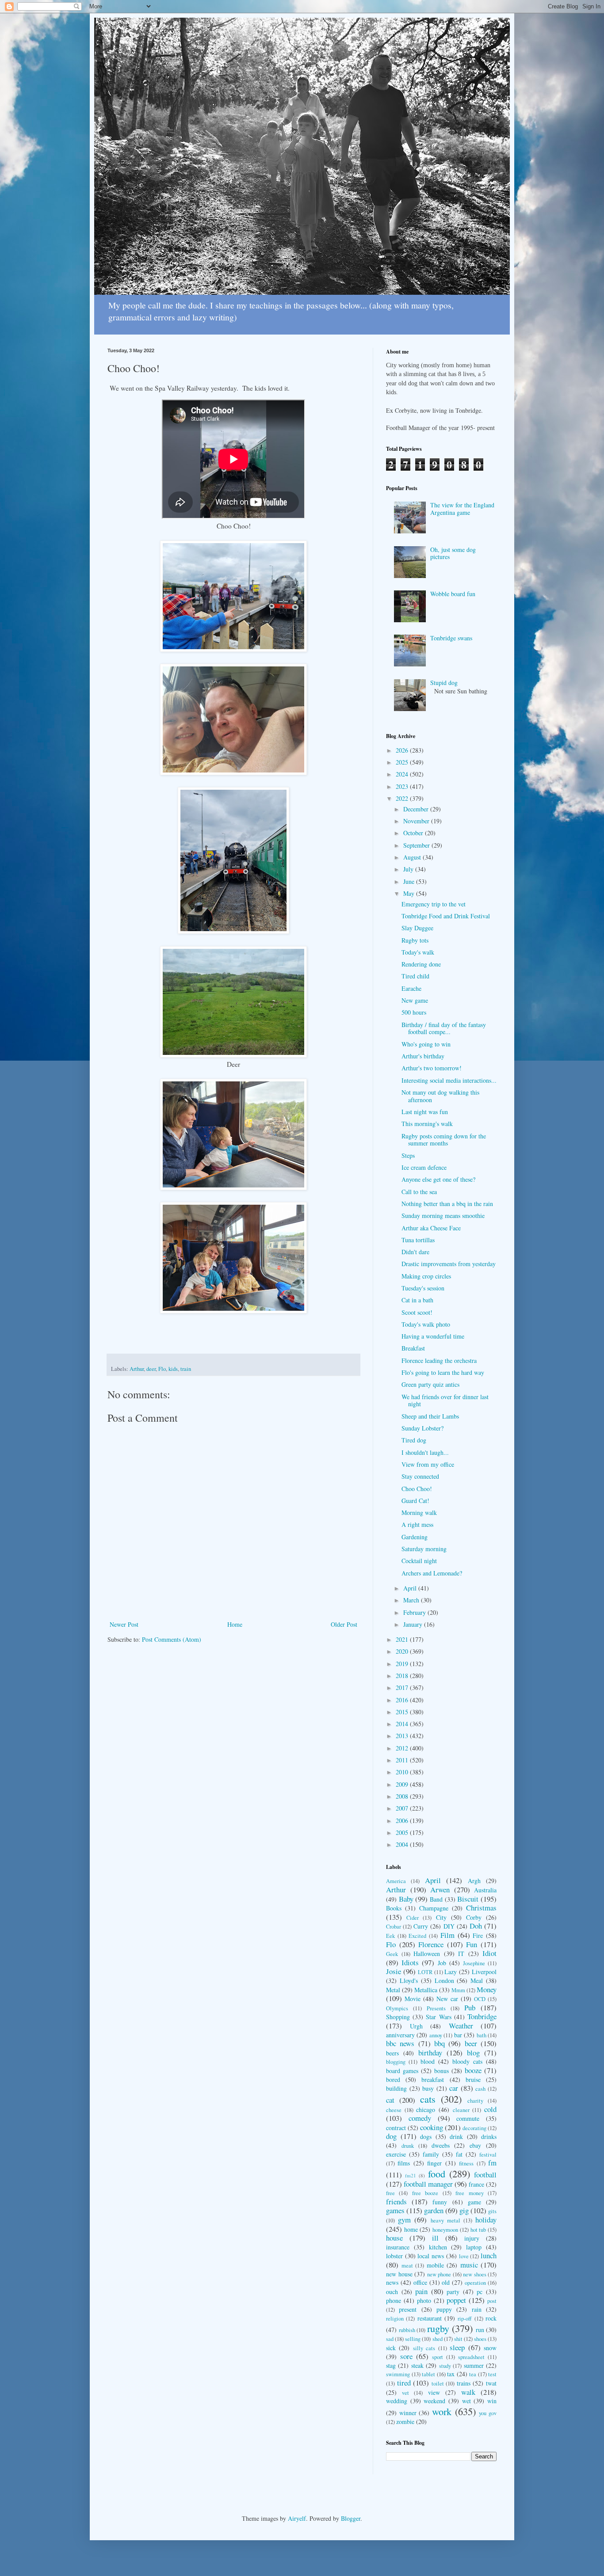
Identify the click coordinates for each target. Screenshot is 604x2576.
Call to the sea (419, 1192)
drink (456, 2137)
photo (424, 2300)
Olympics (397, 2008)
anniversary (400, 2035)
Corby (474, 1917)
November (417, 821)
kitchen (438, 2247)
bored (393, 2079)
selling (413, 2339)
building (396, 2088)
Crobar (394, 1927)
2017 (403, 1688)
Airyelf (297, 2518)
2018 (403, 1676)
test (492, 2374)
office (420, 2282)
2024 (403, 774)
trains (464, 2383)
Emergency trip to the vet (434, 904)
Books (394, 1908)
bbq (440, 2043)
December (417, 809)
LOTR (425, 1972)
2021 (403, 1639)
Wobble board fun (453, 594)
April (411, 1588)
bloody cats (467, 2061)
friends (396, 2201)
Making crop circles (426, 1276)
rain (477, 2309)
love (464, 2256)
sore (406, 2356)
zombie (405, 2422)
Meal (477, 1981)
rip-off (465, 2319)
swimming (398, 2374)
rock (491, 2318)
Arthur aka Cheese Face (431, 1228)
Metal (393, 1990)
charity (475, 2101)
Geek (392, 1954)
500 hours (414, 1012)
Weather (461, 2026)
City (441, 1917)
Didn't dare (415, 1252)
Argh (474, 1881)
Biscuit (468, 1899)
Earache (411, 988)
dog (391, 2136)
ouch (392, 2292)
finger (434, 2163)
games (395, 2210)
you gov (488, 2413)
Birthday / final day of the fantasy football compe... (444, 1028)
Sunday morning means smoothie (443, 1216)
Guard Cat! (415, 1501)
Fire (478, 1935)
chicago (426, 2110)
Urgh (416, 2026)
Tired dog (414, 1440)
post (492, 2301)
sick (391, 2348)
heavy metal (445, 2220)
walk (468, 2392)
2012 (403, 1748)
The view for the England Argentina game (462, 509)
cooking (432, 2127)
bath (482, 2035)
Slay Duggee (417, 928)
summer (474, 2365)
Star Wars (438, 2017)
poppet (456, 2300)
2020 (403, 1651)
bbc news (400, 2043)
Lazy (451, 1972)
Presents (436, 2008)
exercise (396, 2154)
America (396, 1881)
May (410, 893)
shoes (480, 2339)
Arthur (137, 1369)
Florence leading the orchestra (439, 1360)
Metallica (426, 1990)
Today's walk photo (426, 1324)
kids (173, 1369)
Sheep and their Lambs (430, 1416)
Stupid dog (444, 683)
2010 (403, 1772)
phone (394, 2300)
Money (487, 1989)
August (413, 857)
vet (405, 2393)
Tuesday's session (423, 1288)
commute (468, 2118)
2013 (403, 1736)
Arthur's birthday (423, 1056)
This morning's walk (427, 1124)
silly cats (424, 2348)
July (409, 869)
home (411, 2229)
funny (440, 2202)
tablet (428, 2374)
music (469, 2265)
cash (480, 2089)
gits (492, 2211)
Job (442, 1963)
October (414, 833)
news (392, 2282)
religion (395, 2319)
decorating (474, 2128)
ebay (475, 2145)
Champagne (434, 1908)
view (434, 2392)
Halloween (427, 1954)
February (415, 1612)
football (485, 2175)
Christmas (481, 1908)
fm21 (411, 2175)
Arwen (440, 1889)
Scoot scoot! (417, 1312)
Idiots (410, 1962)
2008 (403, 1796)
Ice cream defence (424, 1167)
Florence (431, 1944)
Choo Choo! (417, 1489)
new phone (439, 2274)
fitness (466, 2163)
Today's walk (418, 952)
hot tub (478, 2230)
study (445, 2366)
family (431, 2154)
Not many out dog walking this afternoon (440, 1096)
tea (473, 2374)
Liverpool (484, 1972)
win (492, 2401)
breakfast (433, 2079)
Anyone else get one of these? (438, 1179)
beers (392, 2053)
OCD (480, 1999)
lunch (489, 2255)
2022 (403, 798)
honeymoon (445, 2230)
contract (396, 2128)
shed (438, 2339)
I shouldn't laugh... (425, 1452)
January (414, 1624)
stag (391, 2365)
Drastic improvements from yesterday (449, 1264)
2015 (403, 1712)
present (408, 2309)
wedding (397, 2401)
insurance (398, 2247)
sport (438, 2357)
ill (435, 2238)
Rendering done (421, 964)
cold (490, 2109)
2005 (403, 1832)
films (404, 2163)
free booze (425, 2193)
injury (472, 2238)
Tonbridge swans (451, 638)
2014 (403, 1724)
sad (390, 2339)
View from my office (428, 1464)
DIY (449, 1926)
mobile (435, 2265)
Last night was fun (425, 1112)
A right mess (417, 1524)
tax (451, 2374)
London (444, 1981)
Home (235, 1624)
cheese (394, 2110)
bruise (473, 2079)
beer (471, 2043)
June (410, 881)
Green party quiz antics (430, 1384)
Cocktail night (419, 1561)
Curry (421, 1926)
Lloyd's (409, 1981)
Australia (485, 1890)
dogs (426, 2137)
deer (151, 1369)
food (437, 2173)
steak (417, 2365)
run (480, 2330)
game (474, 2202)
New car (447, 1999)
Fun (472, 1944)
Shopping (398, 2017)
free (390, 2193)
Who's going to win (426, 1044)
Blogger (351, 2518)
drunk (408, 2146)
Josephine (474, 1963)
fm (492, 2163)
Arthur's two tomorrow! (432, 1068)
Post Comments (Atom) (172, 1639)
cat (390, 2100)
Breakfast (413, 1348)
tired (404, 2383)
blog (473, 2053)
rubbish (407, 2330)
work (442, 2411)
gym (404, 2220)
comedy (420, 2118)
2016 (403, 1700)
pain (421, 2291)
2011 (403, 1760)
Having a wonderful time (433, 1336)
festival (488, 2155)
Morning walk (419, 1512)
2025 (403, 762)
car (454, 2088)
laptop (474, 2247)
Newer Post (124, 1624)
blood (428, 2061)
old (446, 2282)
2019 (403, 1664)
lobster (394, 2256)
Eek (390, 1936)
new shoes (475, 2274)
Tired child (415, 976)
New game (415, 1000)
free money (469, 2193)
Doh (476, 1926)
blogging (396, 2062)
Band (436, 1899)
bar (458, 2035)
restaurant (430, 2318)
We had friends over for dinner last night (445, 1400)
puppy (444, 2309)
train (186, 1369)
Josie (394, 1971)
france (476, 2184)
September (417, 845)
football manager (428, 2184)
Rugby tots (415, 940)
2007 (403, 1808)
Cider (413, 1918)
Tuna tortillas (418, 1240)
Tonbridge (482, 2016)
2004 (403, 1844)
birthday (430, 2053)
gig (464, 2210)
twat (491, 2383)
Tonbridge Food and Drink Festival (446, 916)
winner (408, 2413)
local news (431, 2256)
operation (475, 2283)
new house (399, 2274)
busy (428, 2088)
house (394, 2238)
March (412, 1600)
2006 (403, 1821)
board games (402, 2071)
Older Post (344, 1624)
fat (459, 2154)
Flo (162, 1369)
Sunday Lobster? (422, 1428)
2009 (403, 1784)
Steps (408, 1155)
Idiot (489, 1953)
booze (473, 2070)
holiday (486, 2220)
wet (466, 2401)
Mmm (458, 1990)
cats (428, 2099)
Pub (470, 2007)
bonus (442, 2071)
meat (407, 2266)
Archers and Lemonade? (432, 1573)
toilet (438, 2384)
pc (480, 2292)
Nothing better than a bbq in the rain (447, 1204)
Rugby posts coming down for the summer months (444, 1140)
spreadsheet (471, 2357)
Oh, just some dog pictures (453, 553)
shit (458, 2339)
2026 (403, 750)
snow (490, 2348)
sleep (457, 2347)
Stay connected (420, 1476)
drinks (489, 2137)
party (453, 2292)
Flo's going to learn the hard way (443, 1372)
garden (434, 2210)
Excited (417, 1936)
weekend (434, 2401)
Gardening (415, 1537)
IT (461, 1954)
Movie (413, 1999)
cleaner (461, 2110)
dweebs (441, 2145)
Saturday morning (424, 1549)
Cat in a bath (417, 1300)
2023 (403, 786)
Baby (406, 1899)
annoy (436, 2035)
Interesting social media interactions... (449, 1080)
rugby (438, 2328)
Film (447, 1935)
